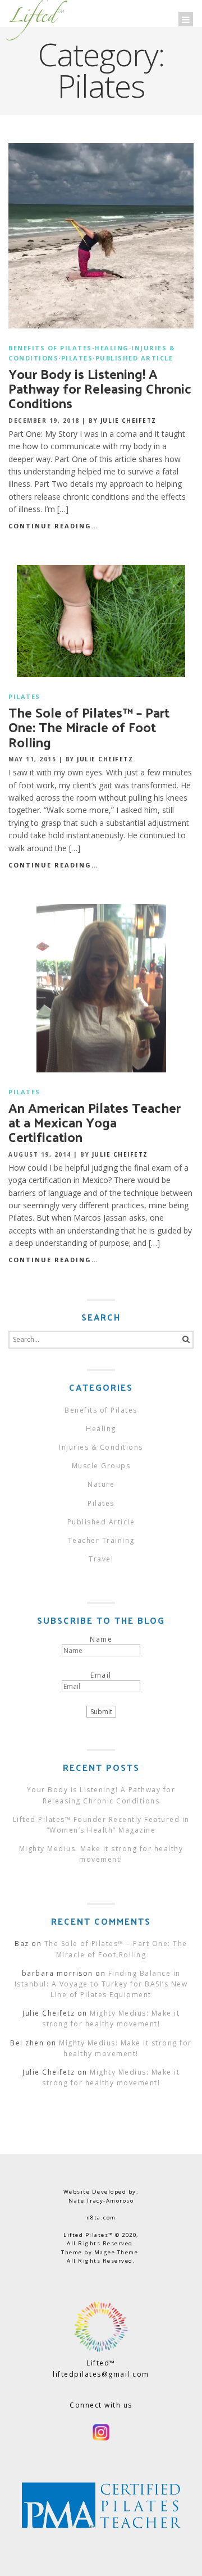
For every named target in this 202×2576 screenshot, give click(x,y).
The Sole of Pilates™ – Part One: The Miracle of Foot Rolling (89, 727)
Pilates (77, 358)
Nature (101, 1484)
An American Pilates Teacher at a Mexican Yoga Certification (95, 1122)
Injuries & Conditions (101, 1447)
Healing (112, 348)
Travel (101, 1559)
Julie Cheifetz (128, 421)
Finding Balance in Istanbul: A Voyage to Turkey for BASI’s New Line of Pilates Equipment (101, 1984)
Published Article (134, 358)
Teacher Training (101, 1540)
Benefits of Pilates (50, 348)
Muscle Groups (101, 1466)
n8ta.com (101, 2218)
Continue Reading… (53, 526)
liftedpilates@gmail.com (101, 2374)
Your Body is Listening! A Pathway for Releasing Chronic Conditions (100, 388)
